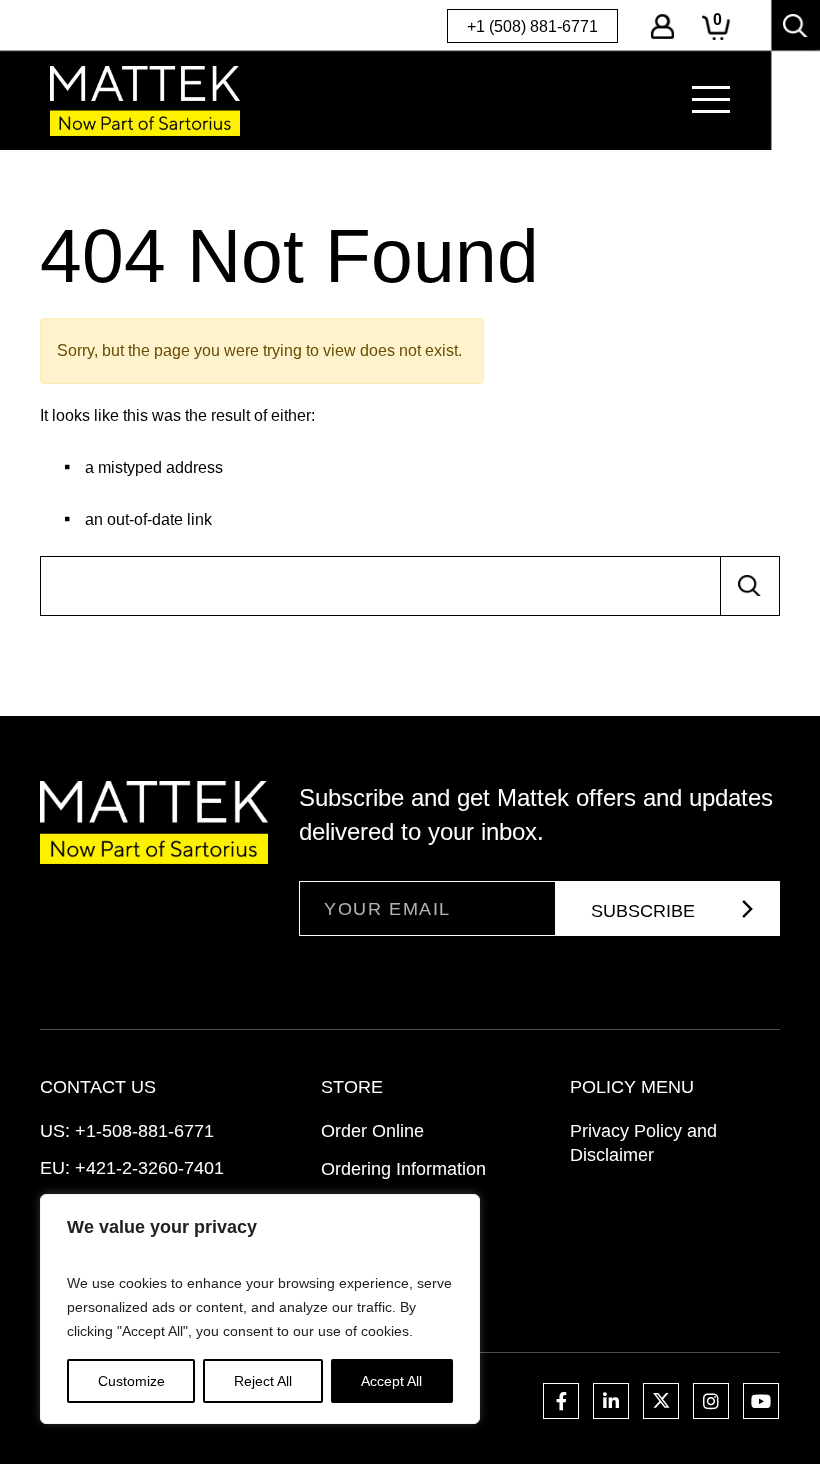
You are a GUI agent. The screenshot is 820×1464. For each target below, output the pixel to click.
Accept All (391, 1381)
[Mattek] (145, 100)
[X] (661, 1401)
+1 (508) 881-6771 (532, 26)
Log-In (662, 26)
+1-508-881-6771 (144, 1131)
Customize (131, 1381)
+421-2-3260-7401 (149, 1168)
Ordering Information (403, 1169)
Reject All (263, 1381)
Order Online (372, 1131)
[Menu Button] (711, 99)
